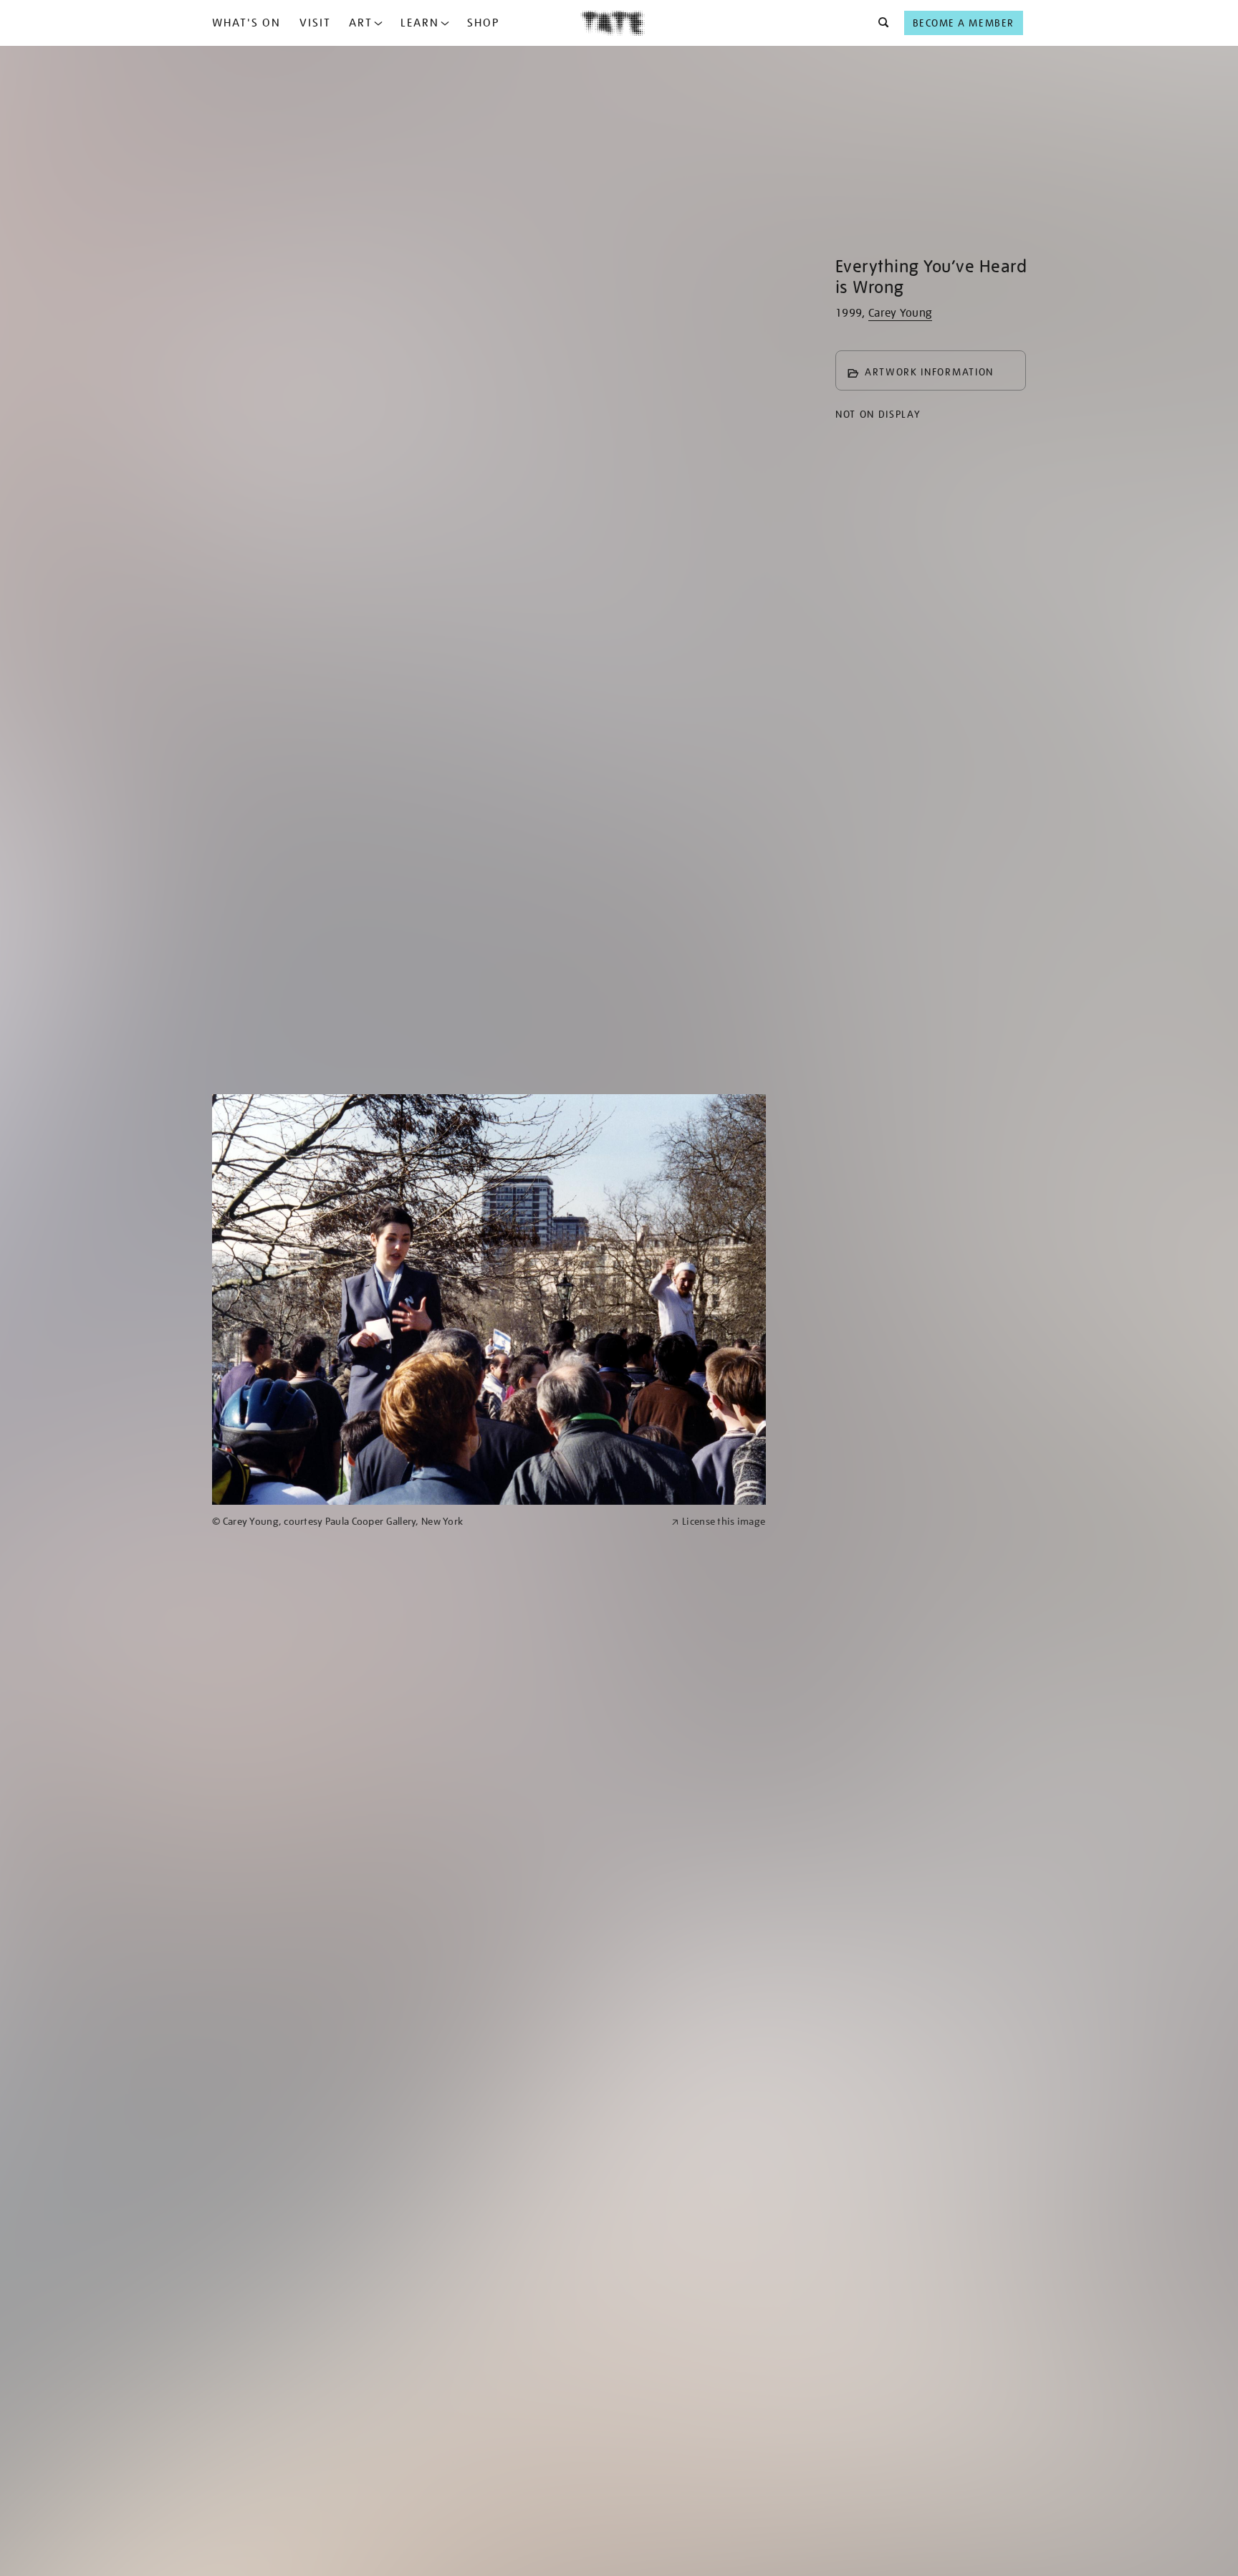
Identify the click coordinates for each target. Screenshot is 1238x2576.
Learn (420, 23)
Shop (483, 23)
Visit (315, 23)
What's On (246, 23)
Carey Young (901, 313)
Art (361, 23)
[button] (879, 23)
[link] (436, 1522)
